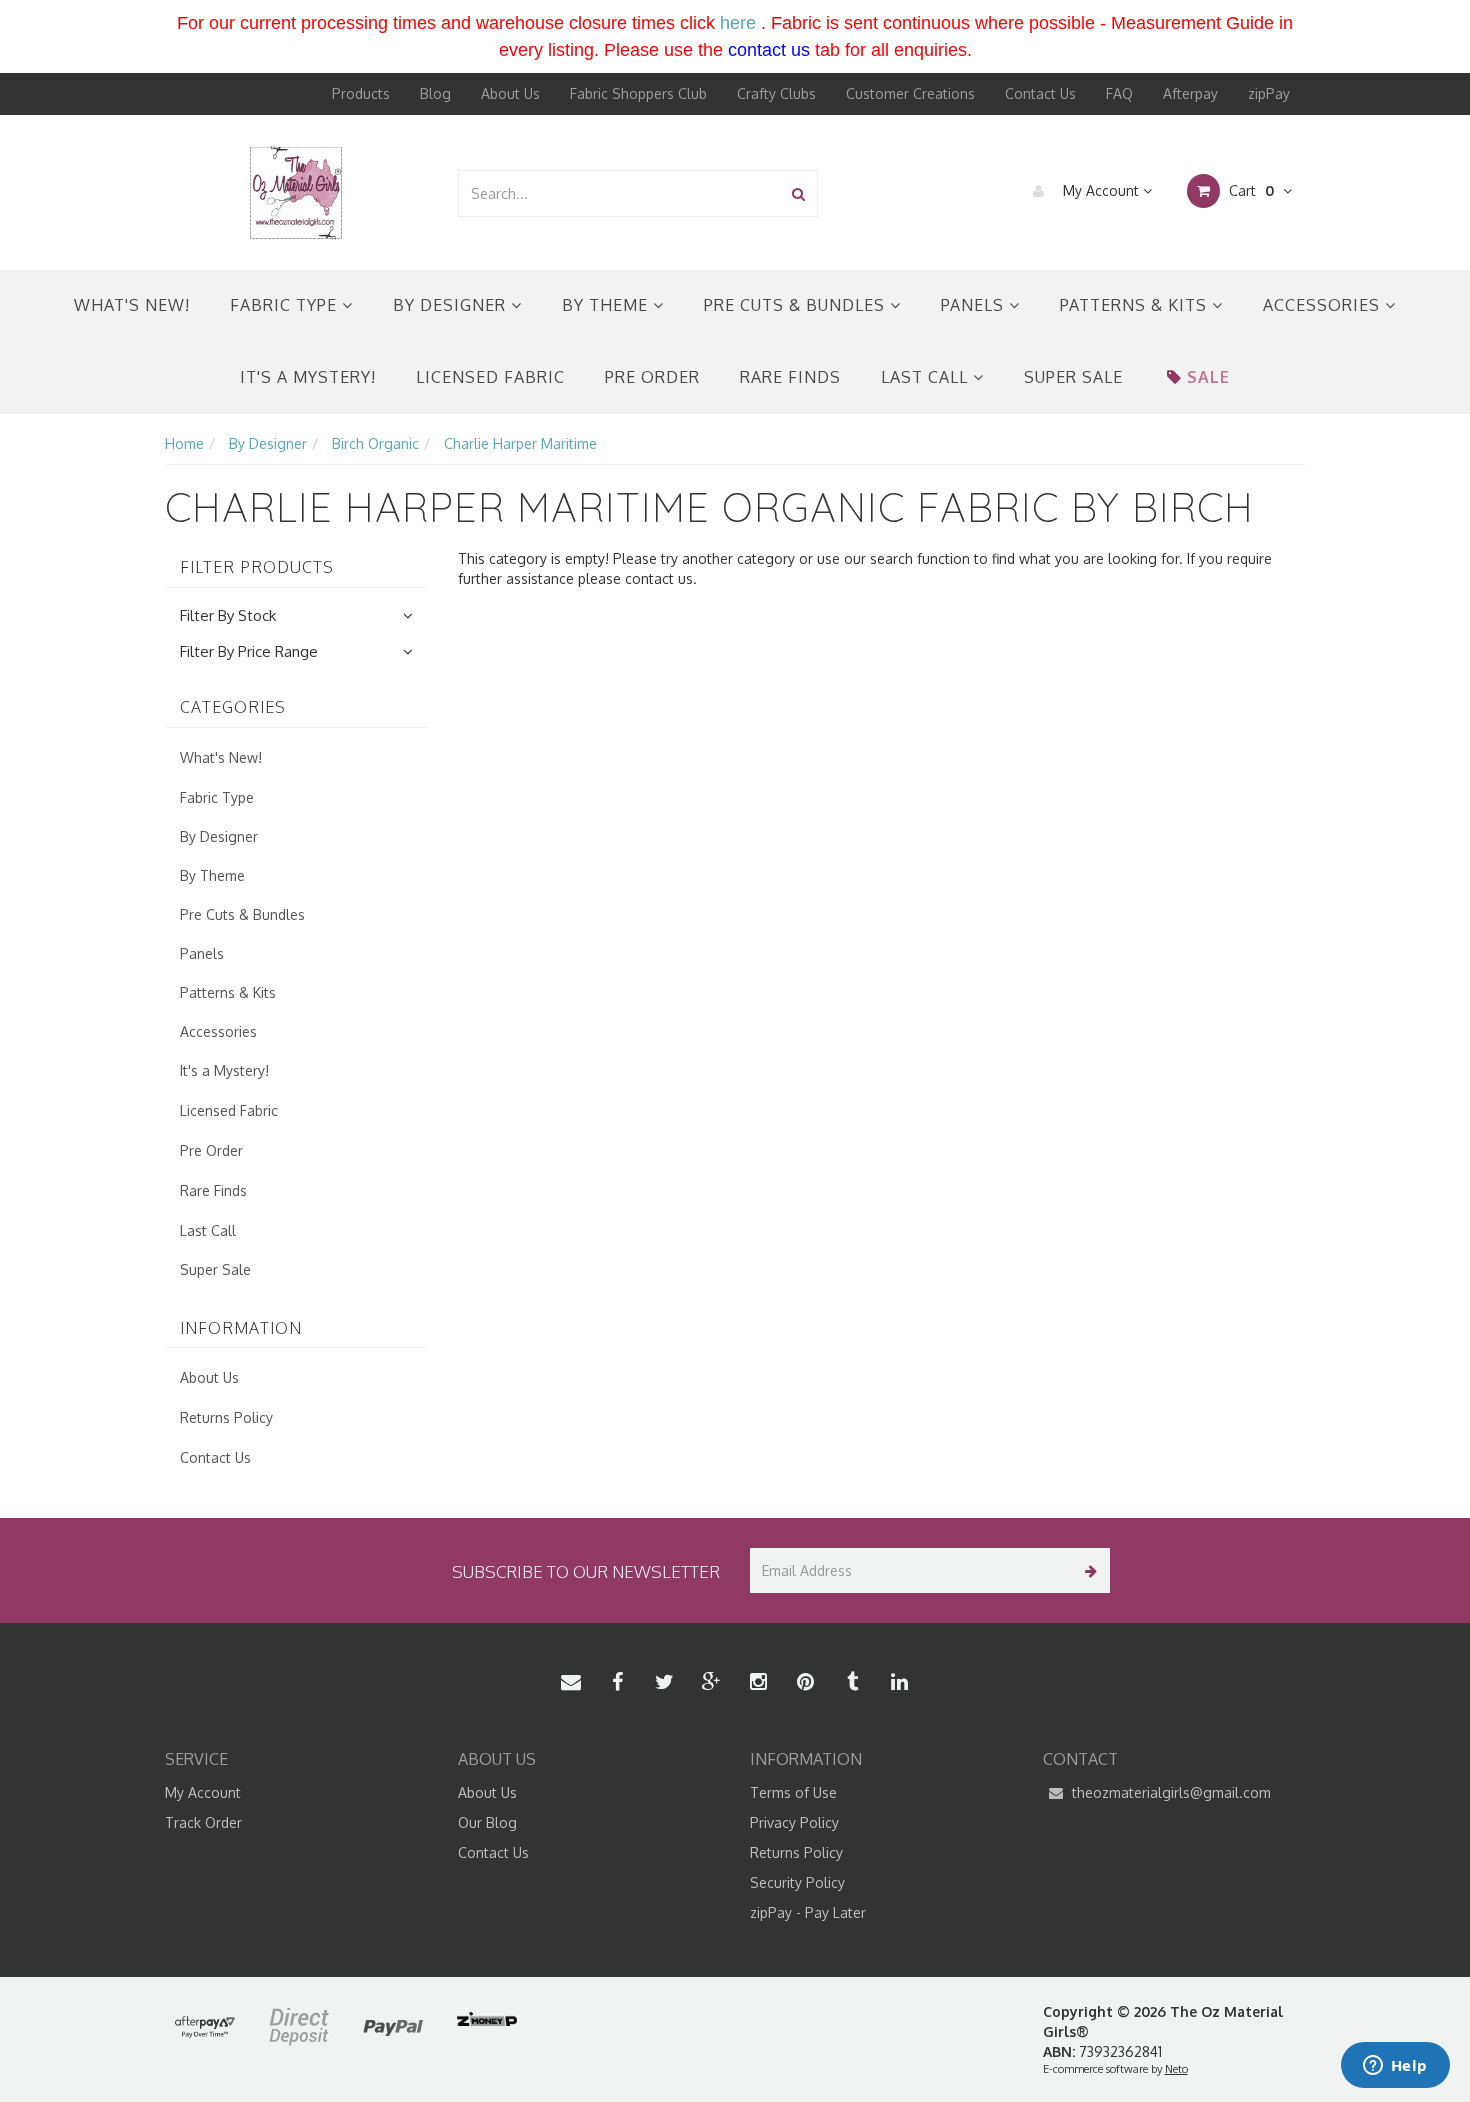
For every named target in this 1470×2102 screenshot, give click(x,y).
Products (361, 93)
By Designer (452, 305)
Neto (1176, 2069)
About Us (510, 93)
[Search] (798, 193)
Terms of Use (793, 1792)
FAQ (1119, 93)
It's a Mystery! (308, 377)
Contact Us (1040, 93)
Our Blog (487, 1822)
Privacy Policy (794, 1822)
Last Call (927, 377)
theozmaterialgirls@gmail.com (1169, 1792)
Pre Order (652, 377)
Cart (1249, 190)
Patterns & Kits (1136, 305)
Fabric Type (286, 305)
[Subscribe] (1087, 1570)
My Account (1101, 190)
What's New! (132, 305)
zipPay (1269, 93)
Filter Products (257, 568)
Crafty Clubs (776, 93)
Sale (1208, 377)
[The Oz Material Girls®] (296, 191)
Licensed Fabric (490, 377)
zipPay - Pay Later (808, 1912)
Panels (975, 305)
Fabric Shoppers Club (638, 93)
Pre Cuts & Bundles (797, 305)
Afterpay (1190, 93)
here (738, 23)
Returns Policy (226, 1417)
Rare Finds (790, 377)
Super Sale (1073, 377)
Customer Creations (910, 93)
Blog (435, 93)
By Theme (607, 305)
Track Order (203, 1822)
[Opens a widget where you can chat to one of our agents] (1395, 2067)
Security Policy (797, 1882)
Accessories (1324, 305)
